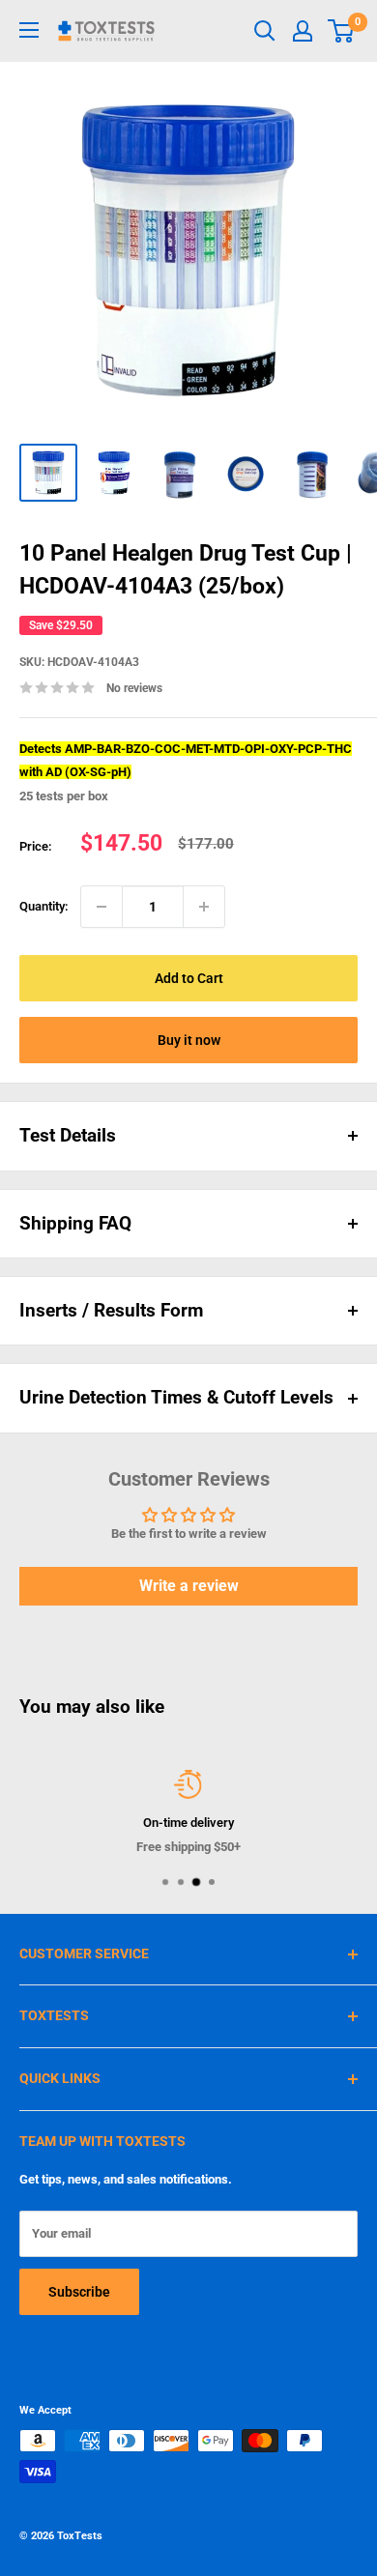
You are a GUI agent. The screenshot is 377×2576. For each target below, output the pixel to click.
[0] (342, 31)
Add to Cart (189, 978)
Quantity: (44, 906)
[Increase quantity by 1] (204, 907)
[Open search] (265, 31)
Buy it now (189, 1040)
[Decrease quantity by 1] (101, 907)
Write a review (189, 1586)
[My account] (303, 31)
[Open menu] (29, 30)
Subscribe (79, 2292)
